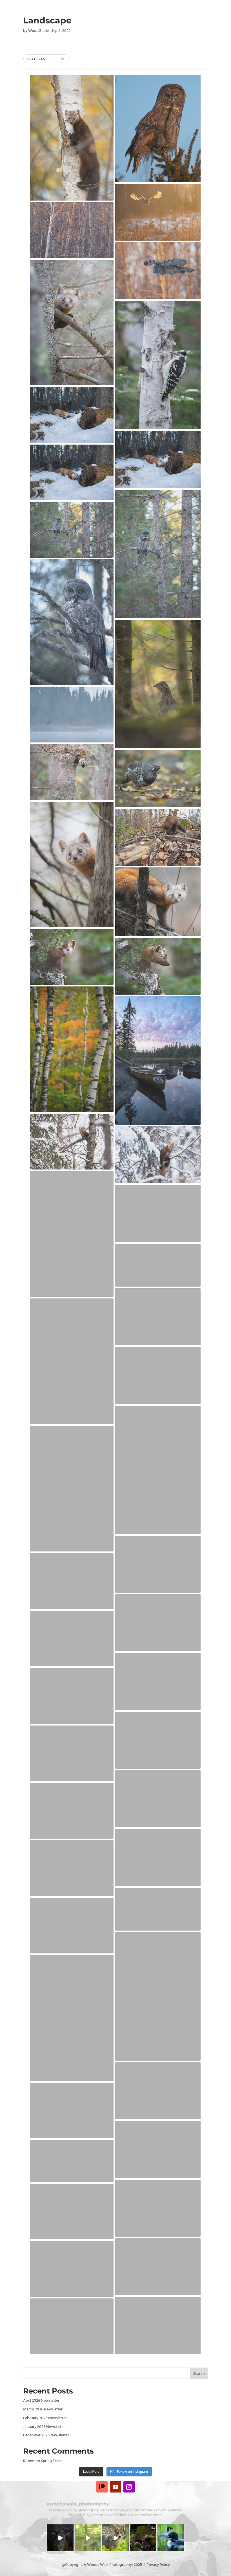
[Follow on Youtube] (115, 2487)
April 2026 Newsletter (41, 2401)
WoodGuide (38, 31)
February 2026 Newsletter (45, 2418)
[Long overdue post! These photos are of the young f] (143, 2538)
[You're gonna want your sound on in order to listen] (88, 2538)
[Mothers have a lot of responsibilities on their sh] (60, 2538)
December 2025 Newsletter (46, 2435)
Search (199, 2374)
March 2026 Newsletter (43, 2409)
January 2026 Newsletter (44, 2427)
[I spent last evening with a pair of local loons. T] (171, 2538)
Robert (29, 2461)
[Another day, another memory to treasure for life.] (115, 2538)
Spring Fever (51, 2461)
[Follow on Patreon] (102, 2487)
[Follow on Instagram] (129, 2487)
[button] (46, 59)
